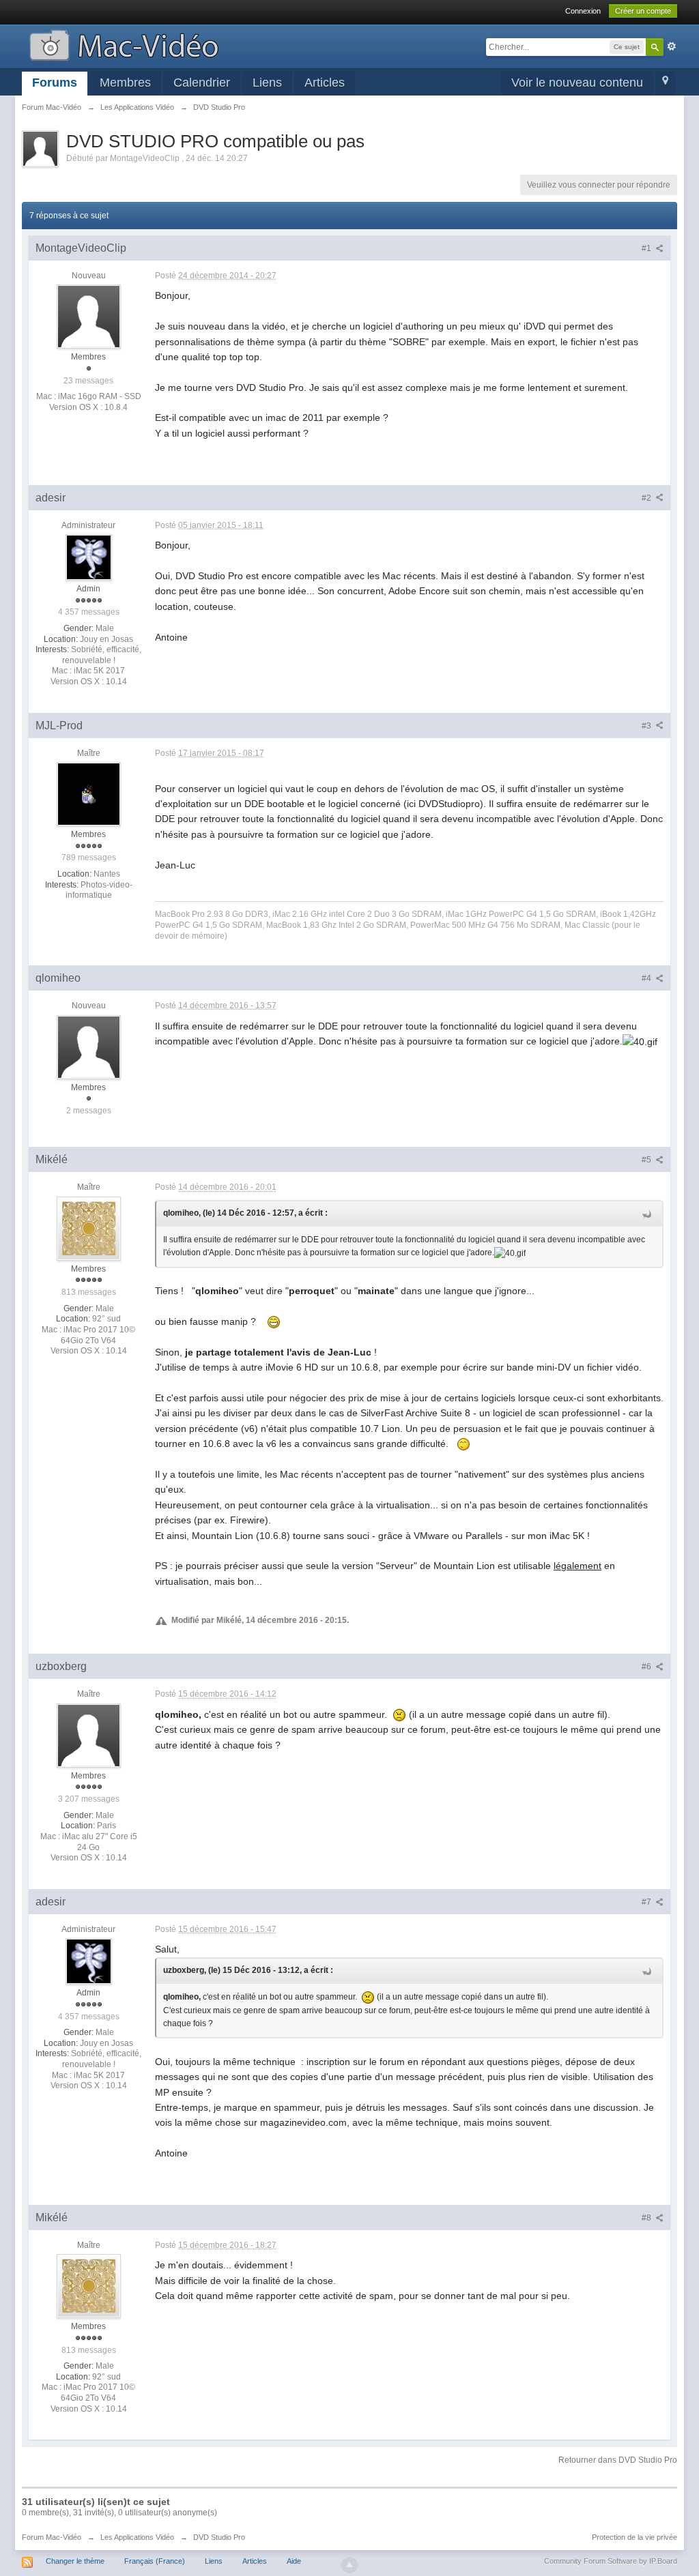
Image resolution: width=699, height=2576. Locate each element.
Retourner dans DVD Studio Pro (618, 2460)
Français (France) (155, 2561)
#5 (647, 1160)
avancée (672, 46)
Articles (325, 83)
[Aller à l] (124, 44)
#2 (647, 498)
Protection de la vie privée (634, 2537)
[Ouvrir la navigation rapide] (665, 84)
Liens (267, 83)
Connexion (583, 11)
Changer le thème (75, 2561)
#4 (647, 978)
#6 (647, 1667)
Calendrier (202, 83)
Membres (125, 83)
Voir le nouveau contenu (577, 83)
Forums (55, 83)
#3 (647, 726)
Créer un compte (643, 11)
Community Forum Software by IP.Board (611, 2561)
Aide (294, 2561)
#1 (647, 248)
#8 (647, 2218)
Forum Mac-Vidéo (52, 2537)
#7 (647, 1902)
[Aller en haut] (349, 2565)
